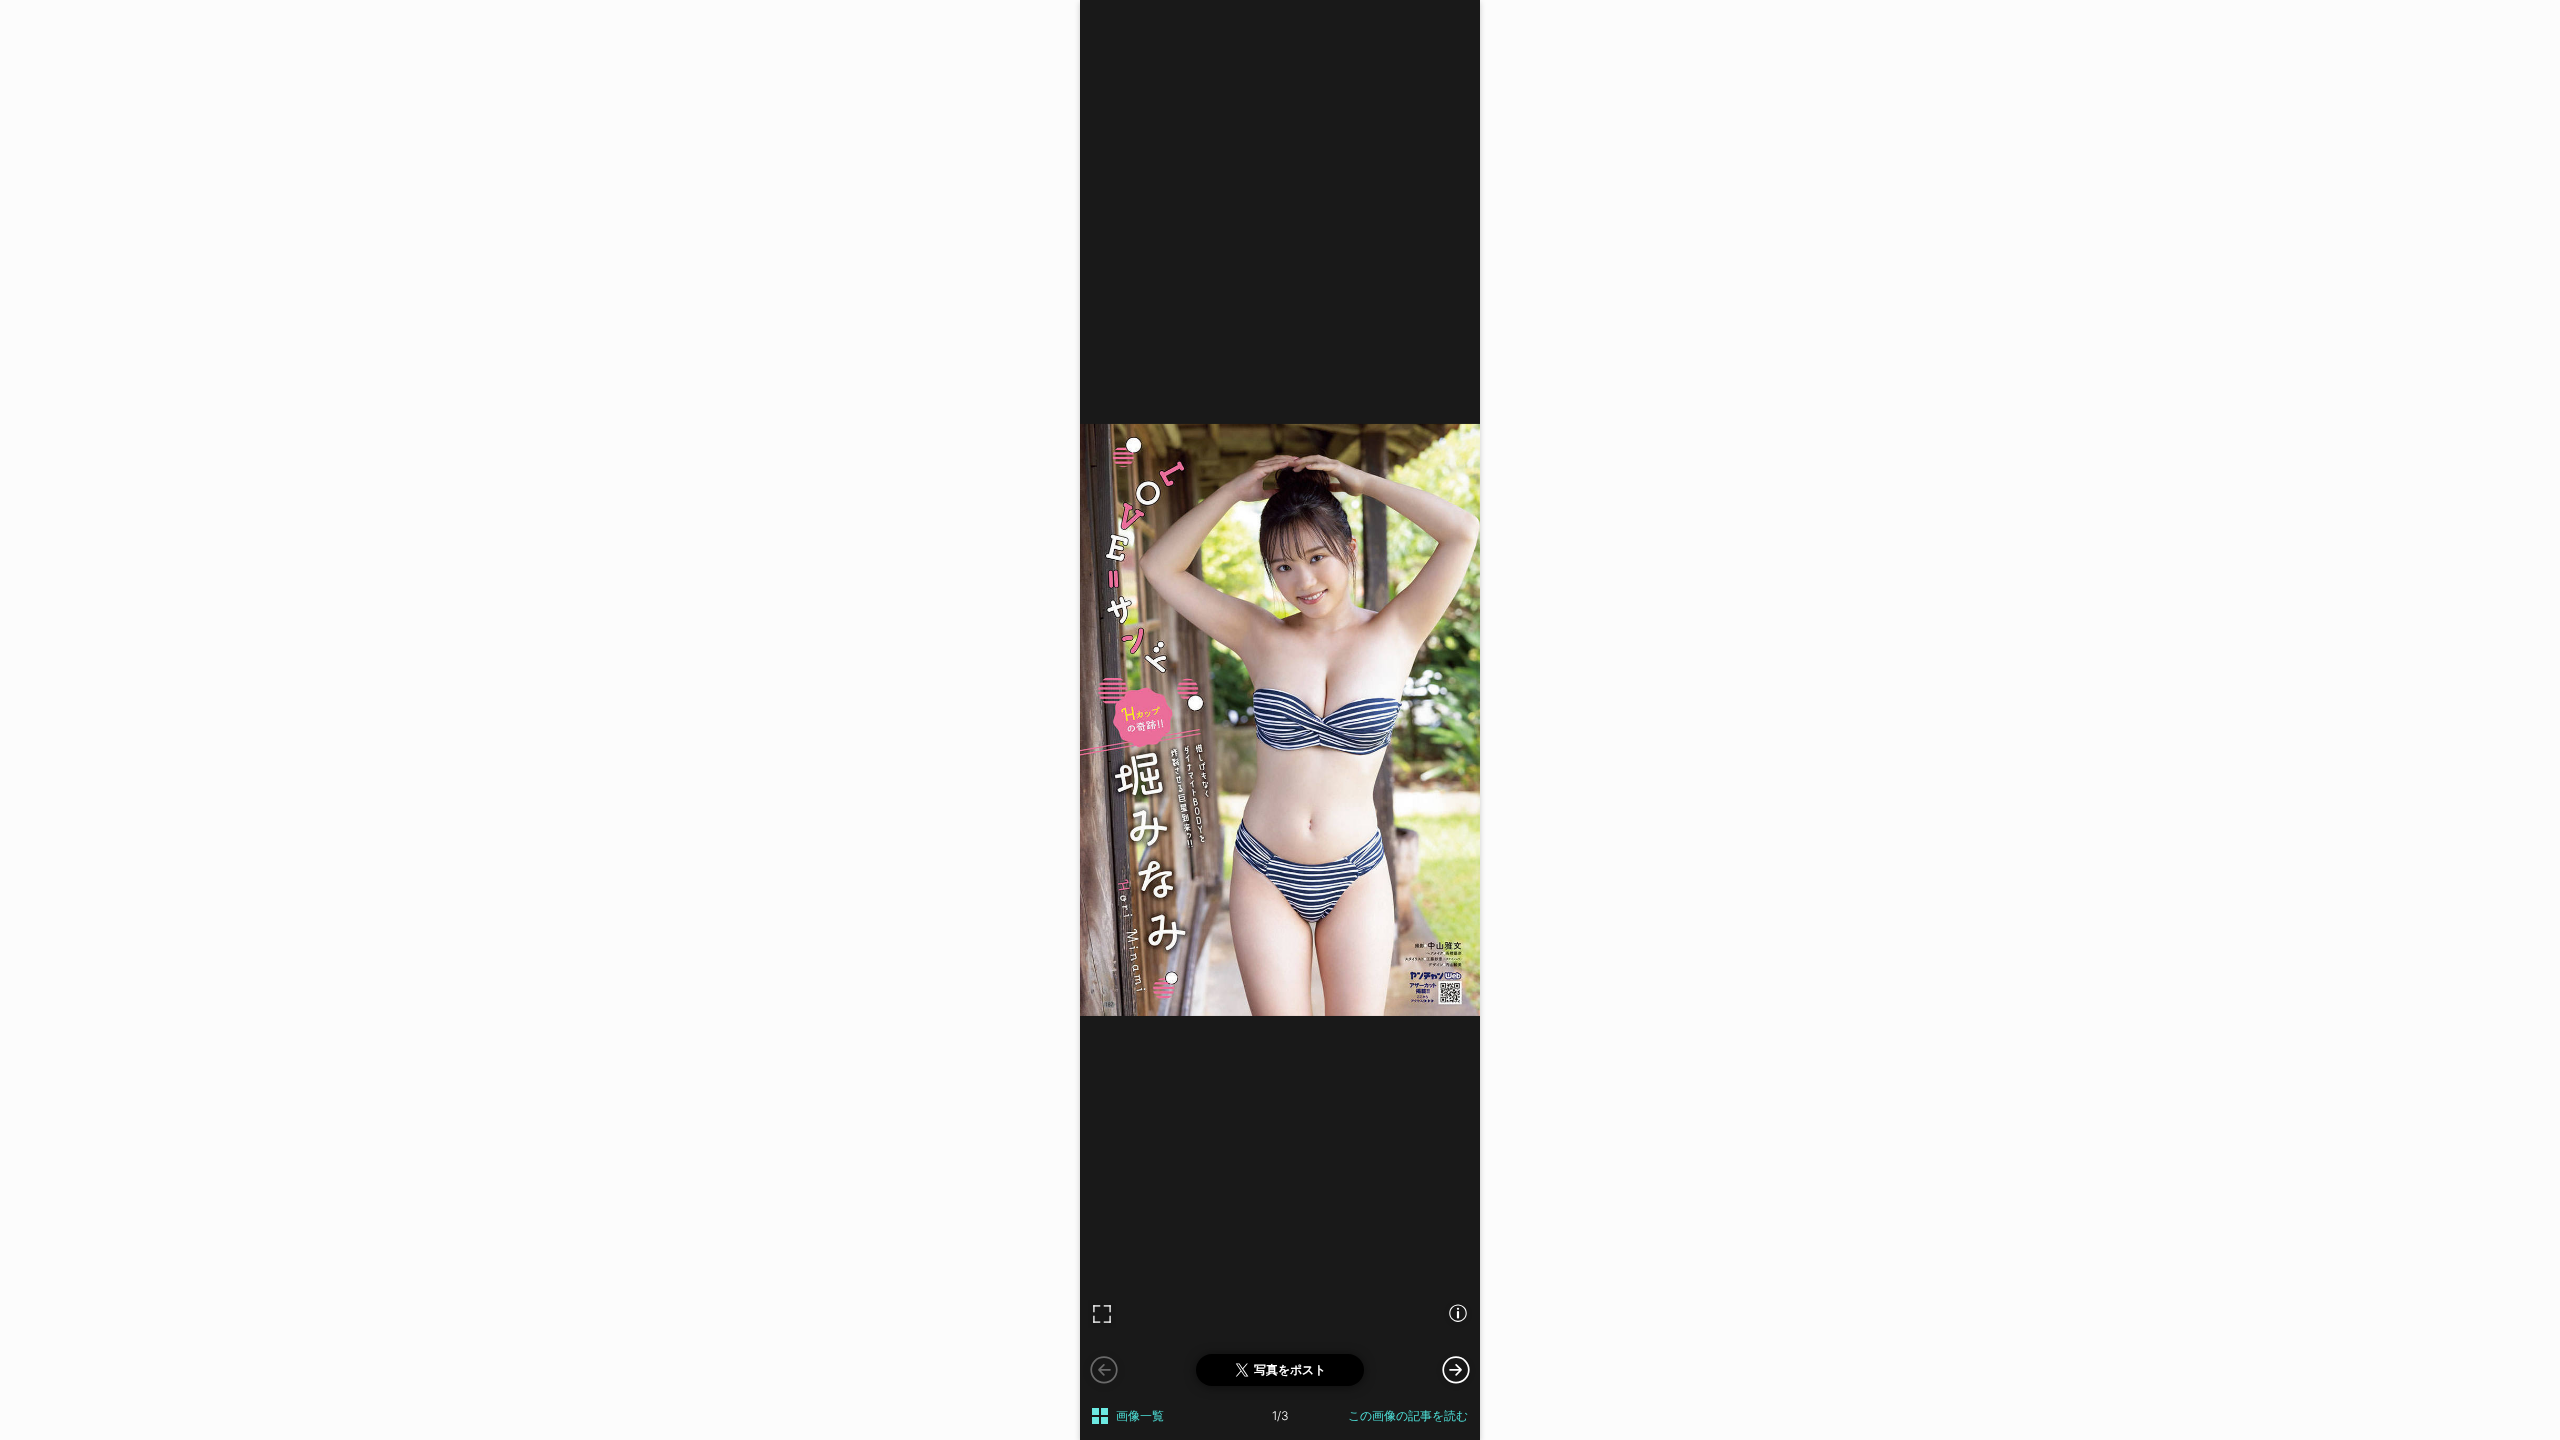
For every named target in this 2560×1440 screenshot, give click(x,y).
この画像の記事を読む (1408, 1415)
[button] (1456, 1369)
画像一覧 (1140, 1415)
